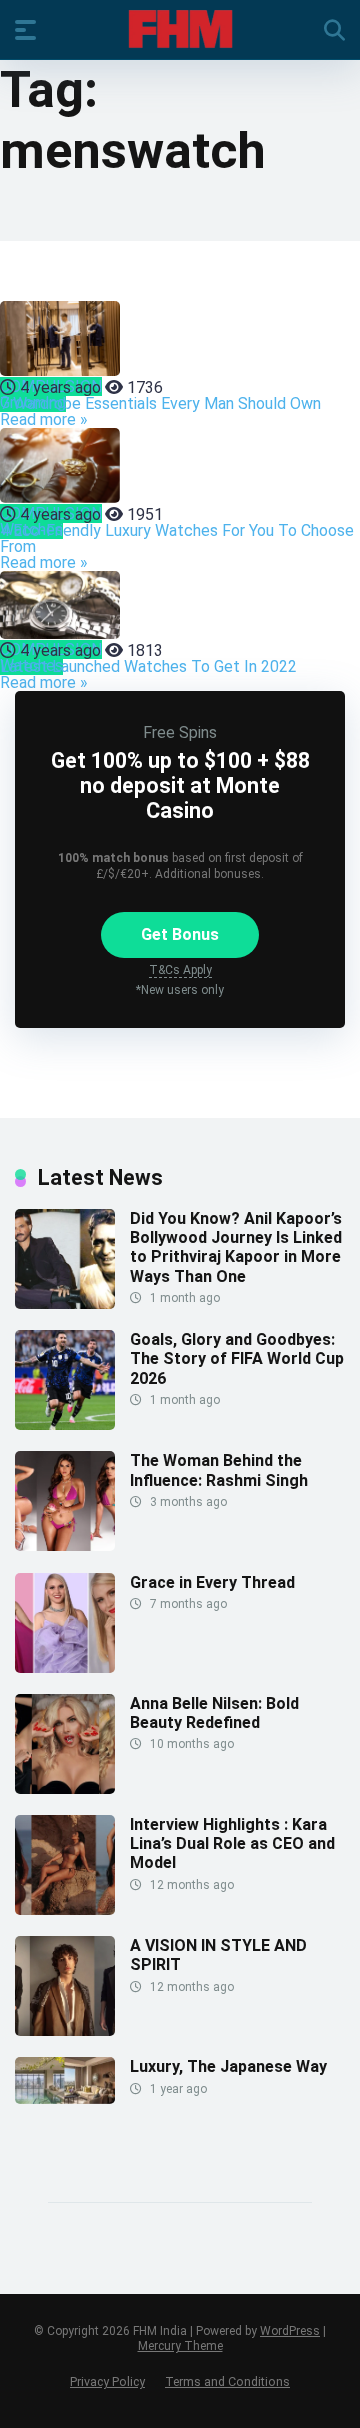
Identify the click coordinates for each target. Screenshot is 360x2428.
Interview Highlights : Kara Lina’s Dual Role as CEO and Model (232, 1843)
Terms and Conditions (227, 2381)
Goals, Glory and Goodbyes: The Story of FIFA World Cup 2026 (237, 1358)
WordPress (290, 2331)
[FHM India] (180, 29)
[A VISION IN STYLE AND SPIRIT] (65, 2030)
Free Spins (180, 732)
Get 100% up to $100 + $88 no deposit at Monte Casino (180, 785)
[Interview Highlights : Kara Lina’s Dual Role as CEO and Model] (65, 1909)
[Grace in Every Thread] (65, 1667)
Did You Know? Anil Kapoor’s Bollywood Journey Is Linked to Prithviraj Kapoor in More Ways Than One (236, 1247)
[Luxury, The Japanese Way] (65, 2098)
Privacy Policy (107, 2381)
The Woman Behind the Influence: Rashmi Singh (219, 1470)
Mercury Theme (180, 2346)
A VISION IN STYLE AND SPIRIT (218, 1955)
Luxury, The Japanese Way (228, 2066)
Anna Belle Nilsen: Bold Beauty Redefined (214, 1713)
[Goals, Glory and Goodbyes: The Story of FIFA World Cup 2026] (65, 1424)
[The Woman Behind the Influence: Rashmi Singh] (65, 1545)
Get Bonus (180, 934)
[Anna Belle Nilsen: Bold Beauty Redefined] (65, 1788)
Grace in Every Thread (212, 1582)
